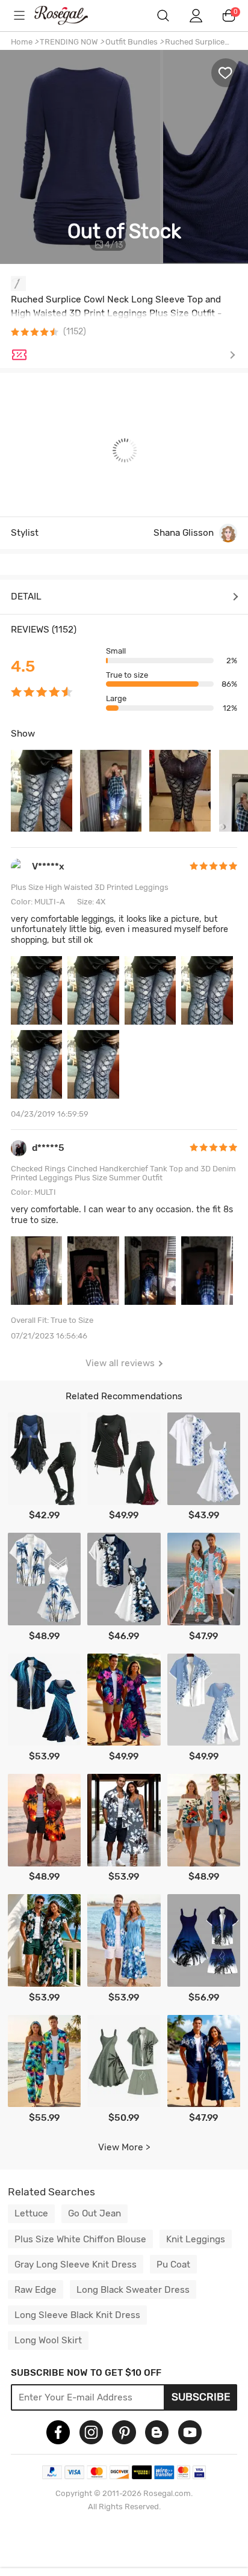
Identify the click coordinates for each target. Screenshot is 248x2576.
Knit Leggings (196, 2239)
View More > (124, 2147)
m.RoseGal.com (70, 15)
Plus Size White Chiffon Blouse (80, 2239)
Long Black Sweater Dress (133, 2290)
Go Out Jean (95, 2213)
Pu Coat (173, 2265)
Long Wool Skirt (48, 2340)
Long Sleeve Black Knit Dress (77, 2315)
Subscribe (201, 2397)
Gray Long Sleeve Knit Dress (76, 2265)
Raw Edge (36, 2290)
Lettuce (31, 2213)
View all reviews (120, 1363)
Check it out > (135, 355)
